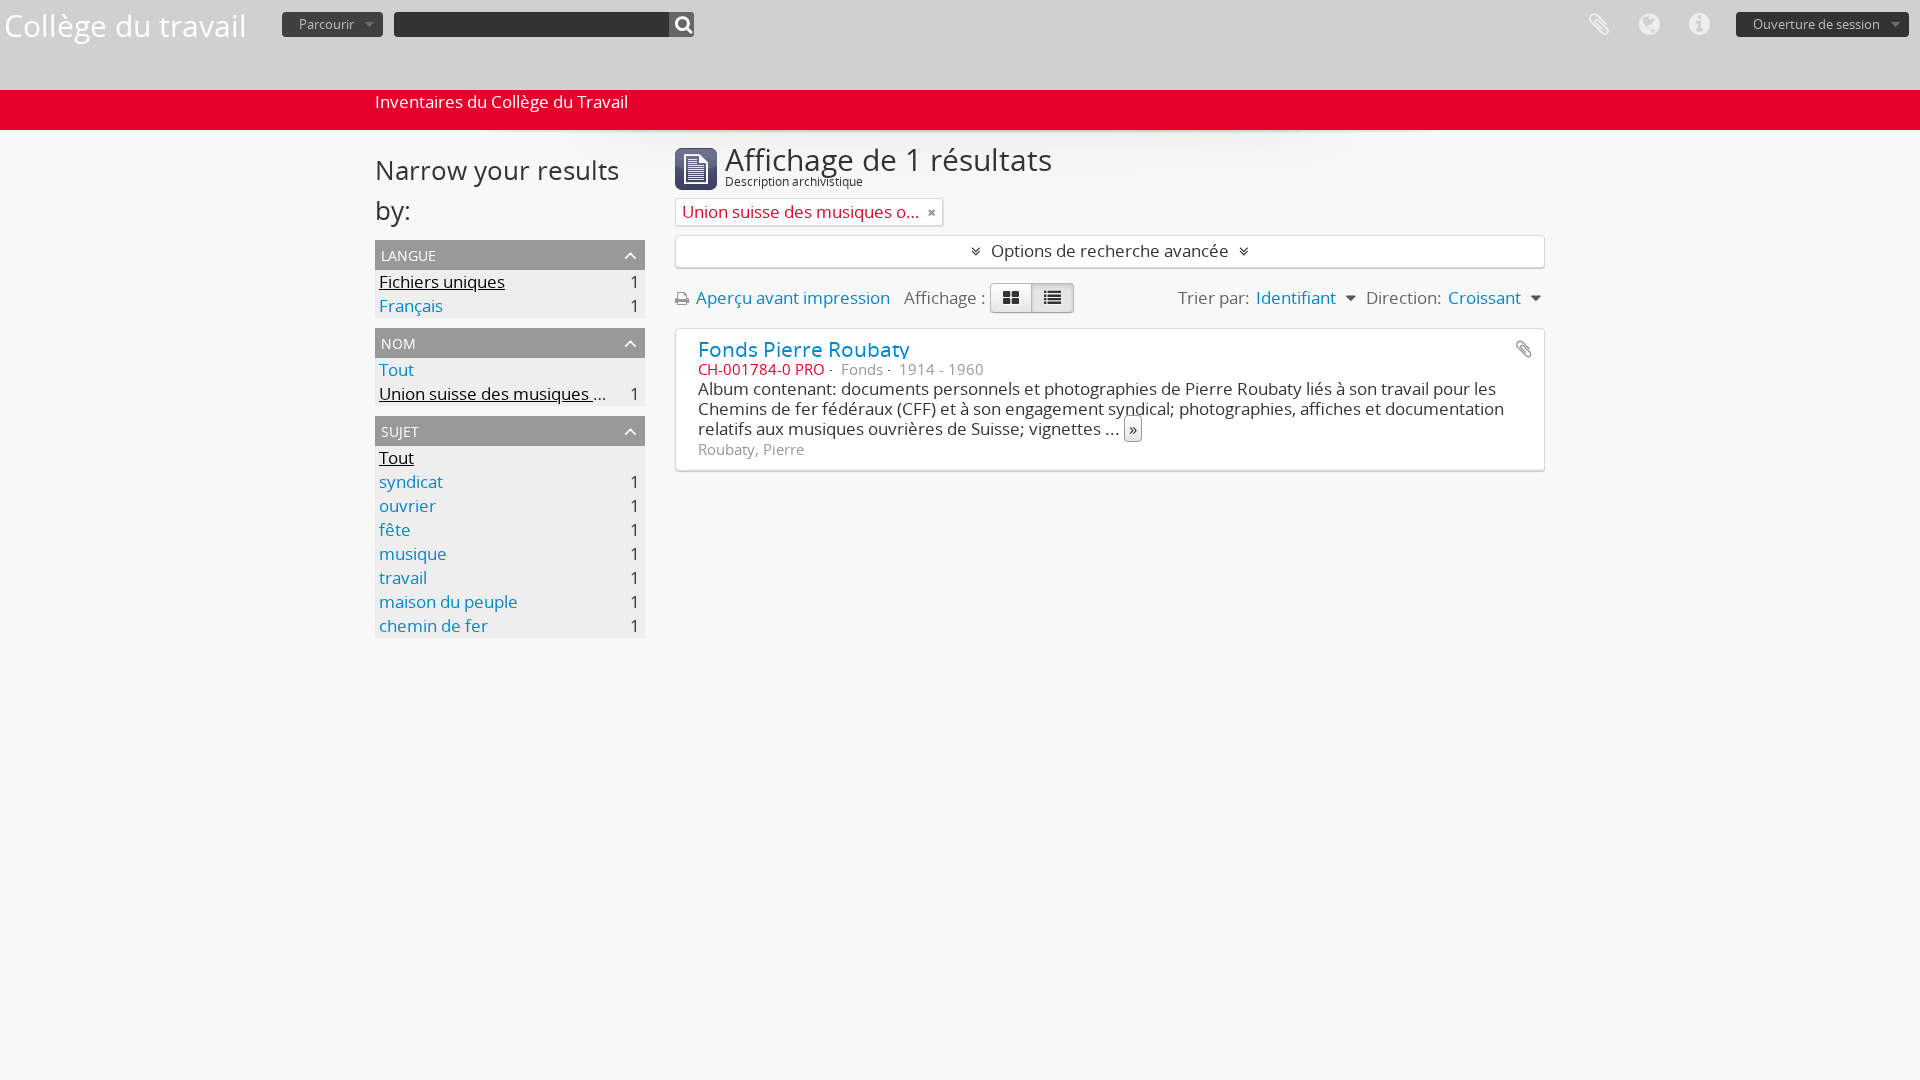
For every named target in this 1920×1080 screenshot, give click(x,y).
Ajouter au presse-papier (1524, 349)
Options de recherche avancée (1110, 250)
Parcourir (326, 24)
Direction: (1404, 297)
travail (403, 577)
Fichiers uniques (442, 281)
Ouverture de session (1816, 24)
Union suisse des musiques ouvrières (523, 393)
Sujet (400, 429)
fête (395, 529)
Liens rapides (1699, 25)
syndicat (411, 481)
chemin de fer (433, 625)
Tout (396, 369)
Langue (1649, 25)
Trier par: (1214, 297)
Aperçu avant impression (791, 297)
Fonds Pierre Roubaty (804, 348)
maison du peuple (448, 601)
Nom (398, 341)
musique (413, 553)
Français (411, 305)
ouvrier (407, 505)
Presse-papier (1599, 25)
